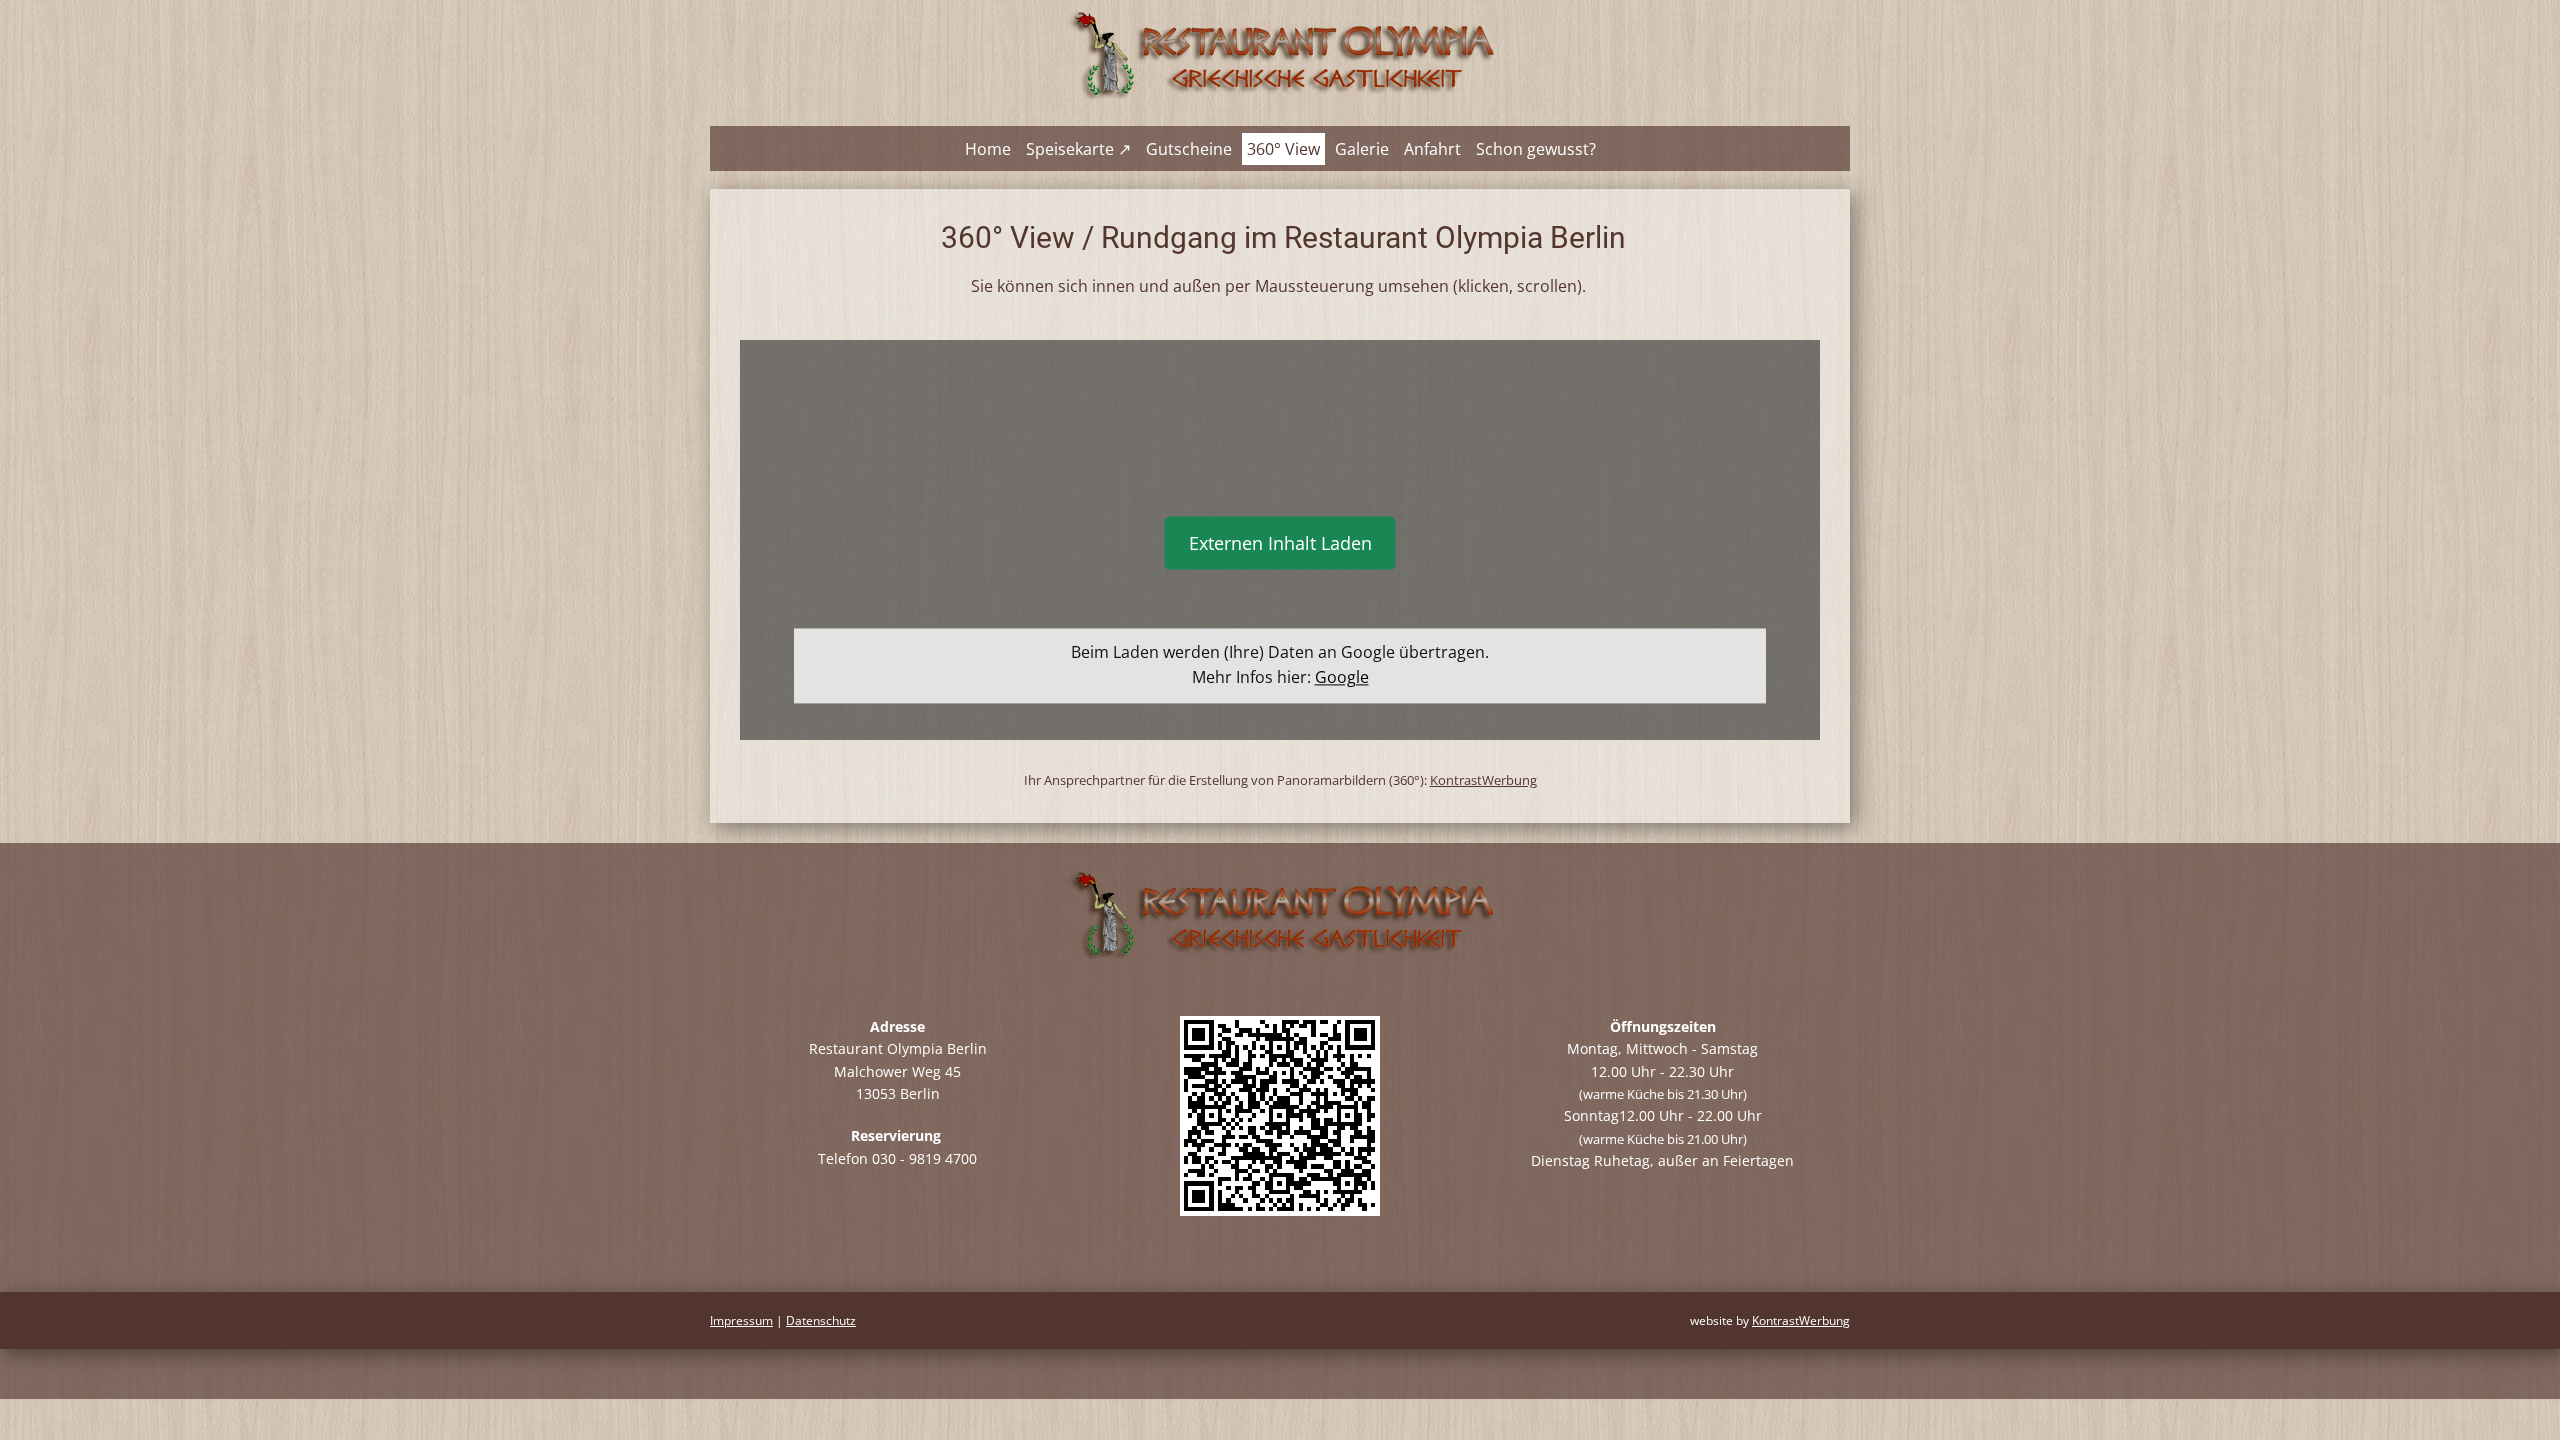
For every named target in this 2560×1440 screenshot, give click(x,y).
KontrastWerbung (1483, 780)
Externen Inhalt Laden (1280, 543)
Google (1342, 678)
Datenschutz (821, 1320)
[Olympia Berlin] (1280, 53)
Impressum (741, 1320)
